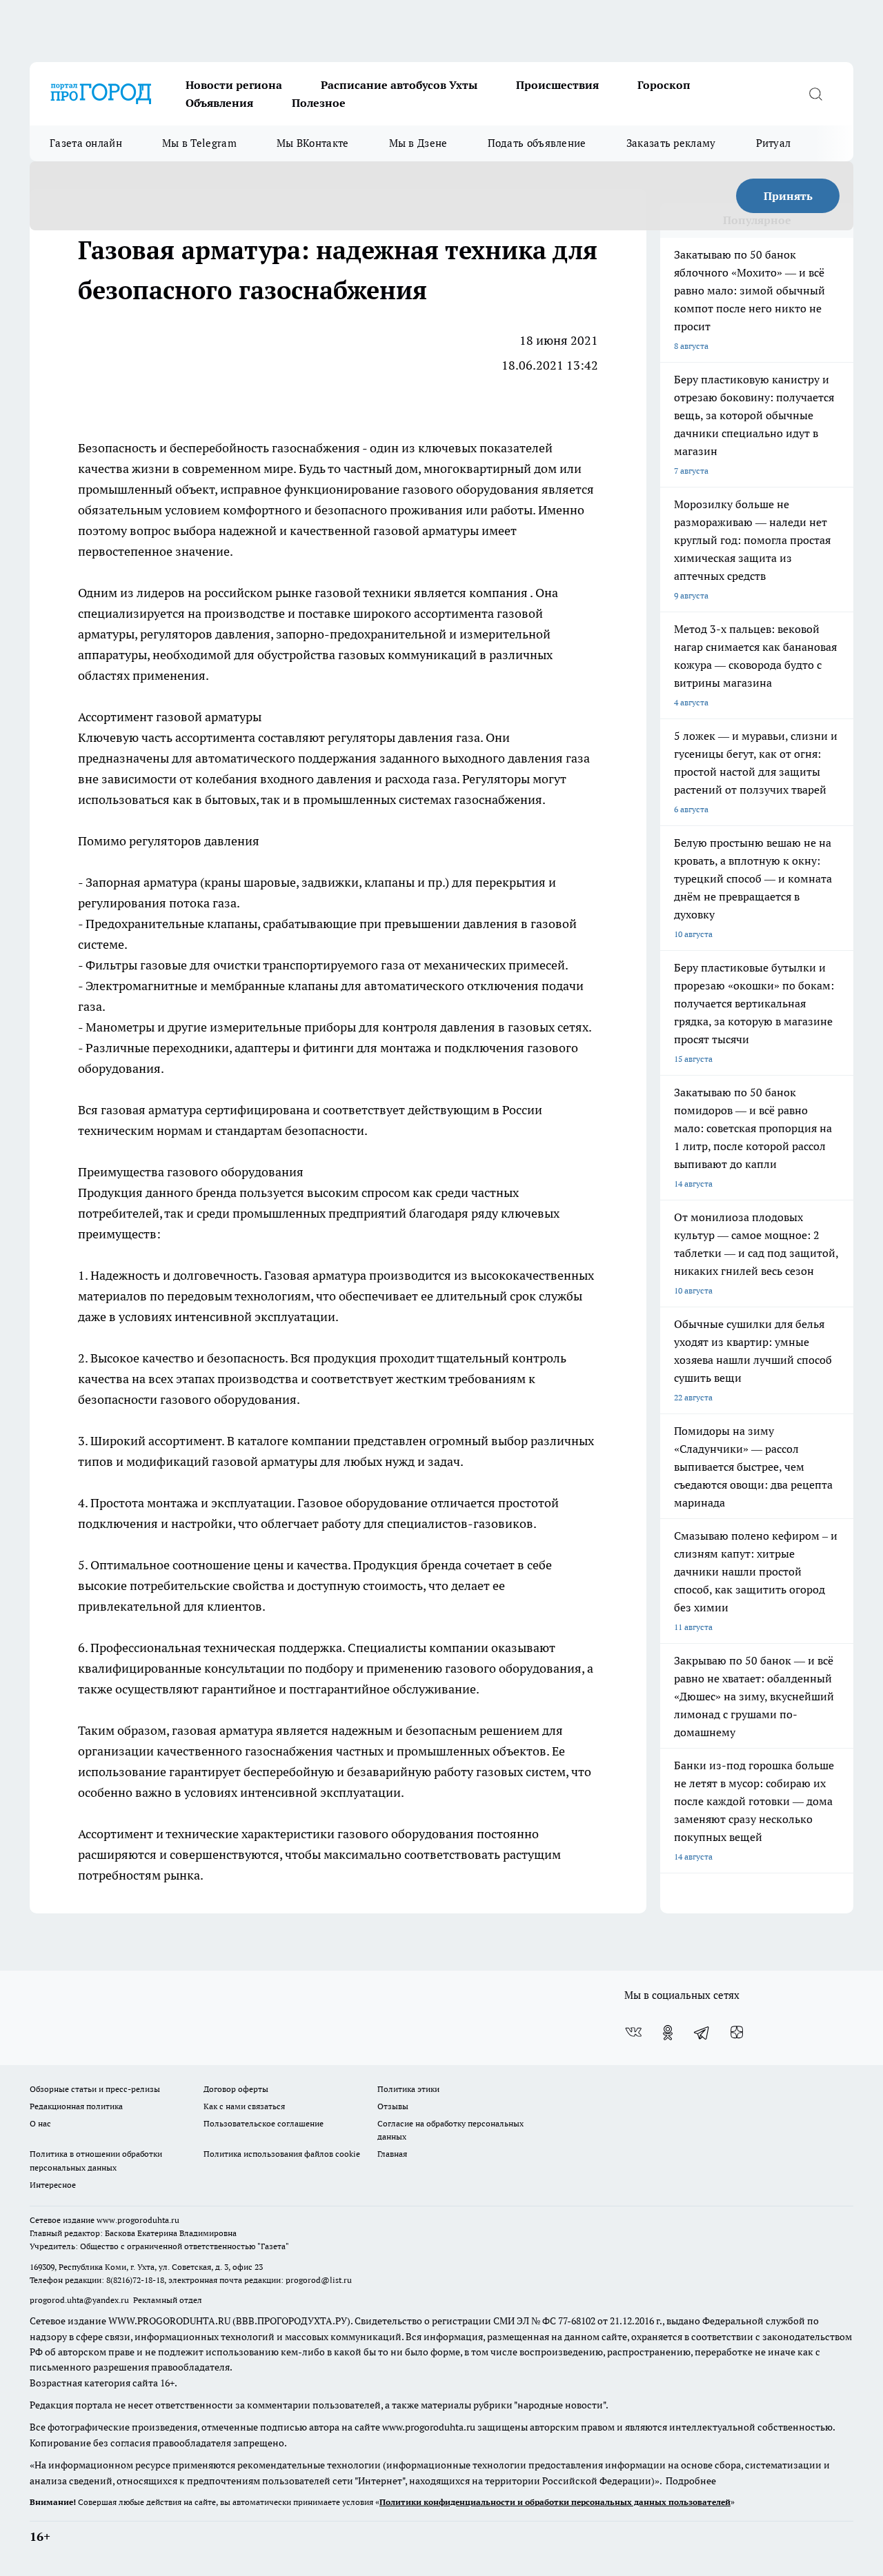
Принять (788, 196)
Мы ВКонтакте (313, 143)
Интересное (53, 2185)
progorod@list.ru (319, 2280)
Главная (392, 2154)
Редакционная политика (76, 2106)
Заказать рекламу (671, 143)
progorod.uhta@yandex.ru (80, 2300)
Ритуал (774, 143)
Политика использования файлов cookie (282, 2154)
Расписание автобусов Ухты (399, 85)
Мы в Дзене (418, 143)
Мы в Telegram (199, 143)
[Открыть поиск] (815, 94)
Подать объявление (537, 143)
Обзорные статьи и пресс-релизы (95, 2089)
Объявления (219, 103)
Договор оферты (236, 2089)
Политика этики (408, 2089)
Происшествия (557, 85)
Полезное (319, 103)
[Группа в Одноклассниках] (668, 2033)
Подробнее (691, 2481)
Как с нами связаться (244, 2106)
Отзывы (393, 2106)
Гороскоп (664, 85)
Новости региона (234, 85)
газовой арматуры (426, 531)
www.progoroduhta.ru (138, 2220)
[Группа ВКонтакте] (633, 2033)
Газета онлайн (86, 143)
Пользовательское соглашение (264, 2123)
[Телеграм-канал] (702, 2033)
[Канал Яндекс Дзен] (737, 2033)
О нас (40, 2123)
